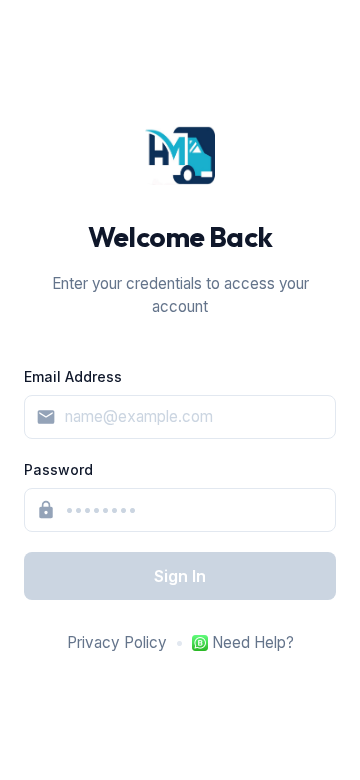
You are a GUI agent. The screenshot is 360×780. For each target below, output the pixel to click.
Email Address (73, 376)
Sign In (180, 576)
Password (58, 469)
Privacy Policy (117, 642)
